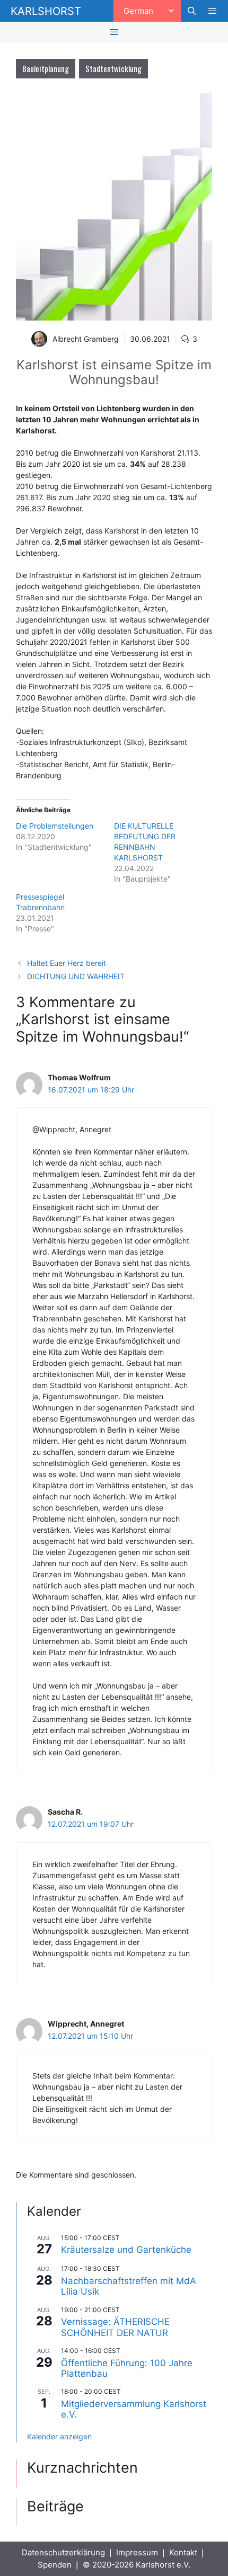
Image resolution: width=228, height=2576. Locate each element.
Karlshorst (46, 11)
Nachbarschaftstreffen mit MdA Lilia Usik (129, 2286)
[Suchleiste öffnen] (191, 11)
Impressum (137, 2552)
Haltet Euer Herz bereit (67, 963)
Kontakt (183, 2552)
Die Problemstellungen (55, 826)
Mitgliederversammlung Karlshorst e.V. (134, 2409)
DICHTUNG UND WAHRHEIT (76, 976)
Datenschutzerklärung (63, 2552)
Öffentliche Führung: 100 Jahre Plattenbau (127, 2368)
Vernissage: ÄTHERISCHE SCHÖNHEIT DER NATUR (115, 2327)
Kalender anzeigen (59, 2436)
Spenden (55, 2565)
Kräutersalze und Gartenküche (126, 2250)
